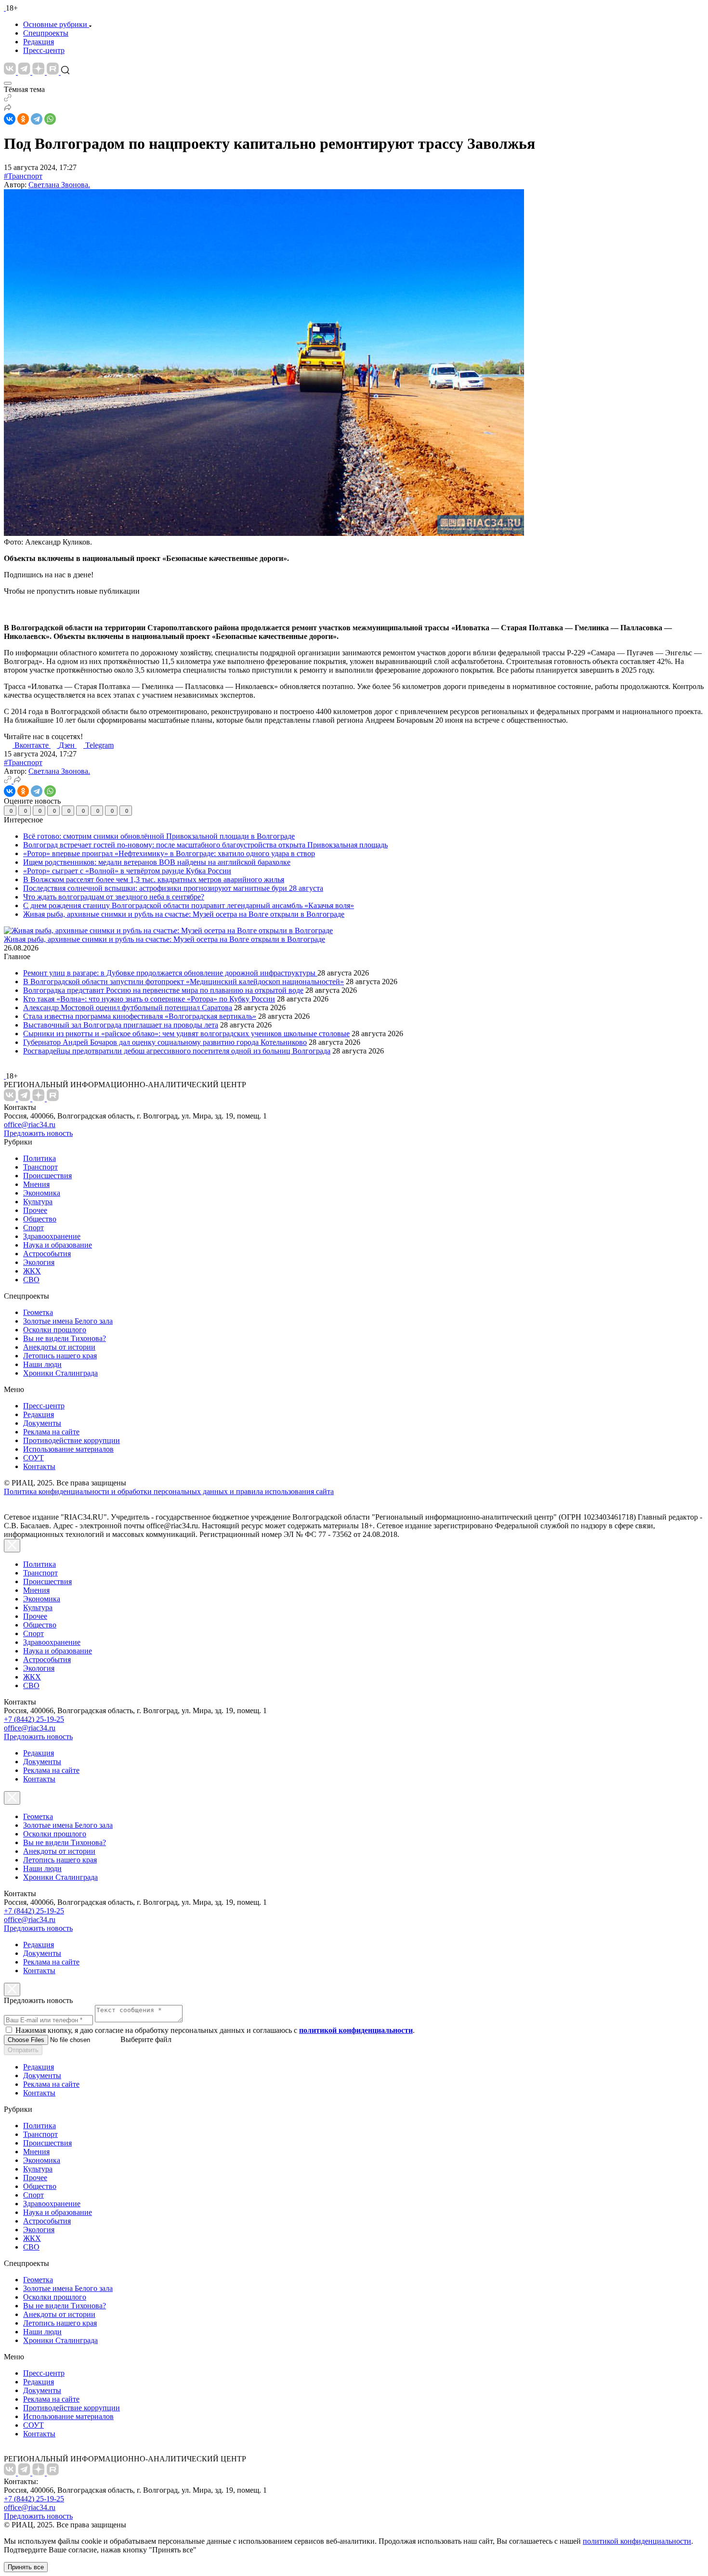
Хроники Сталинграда (60, 1373)
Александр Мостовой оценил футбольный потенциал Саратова (128, 1008)
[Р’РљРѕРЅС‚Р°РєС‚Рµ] (10, 119)
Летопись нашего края (60, 1356)
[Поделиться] (8, 109)
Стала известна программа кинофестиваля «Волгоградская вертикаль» (140, 1016)
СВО (31, 1280)
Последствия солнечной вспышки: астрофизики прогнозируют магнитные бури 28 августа (173, 888)
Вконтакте (33, 745)
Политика (39, 1158)
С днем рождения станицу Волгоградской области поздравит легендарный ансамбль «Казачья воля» (189, 905)
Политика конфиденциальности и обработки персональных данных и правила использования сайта (169, 1491)
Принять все (26, 2567)
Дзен (68, 745)
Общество (40, 1219)
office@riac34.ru (30, 1125)
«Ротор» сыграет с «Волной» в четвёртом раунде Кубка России (127, 871)
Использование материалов (68, 1449)
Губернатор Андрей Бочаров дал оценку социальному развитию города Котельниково (165, 1042)
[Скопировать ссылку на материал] (8, 99)
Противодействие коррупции (72, 1440)
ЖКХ (32, 1271)
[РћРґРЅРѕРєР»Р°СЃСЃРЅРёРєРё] (23, 119)
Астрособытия (47, 1254)
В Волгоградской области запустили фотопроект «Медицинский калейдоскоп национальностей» (184, 982)
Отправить (23, 2050)
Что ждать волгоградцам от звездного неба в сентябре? (114, 897)
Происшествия (47, 1176)
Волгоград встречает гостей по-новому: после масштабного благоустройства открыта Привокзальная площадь (205, 845)
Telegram (99, 745)
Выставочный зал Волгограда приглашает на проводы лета (121, 1025)
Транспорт (40, 1167)
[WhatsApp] (50, 119)
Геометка (38, 1312)
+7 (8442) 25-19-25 (34, 1719)
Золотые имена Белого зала (68, 1321)
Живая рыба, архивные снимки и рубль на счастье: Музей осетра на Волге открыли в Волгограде (184, 914)
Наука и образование (58, 1245)
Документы (42, 1423)
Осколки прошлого (55, 1330)
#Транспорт (23, 176)
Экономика (42, 1193)
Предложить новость (38, 1133)
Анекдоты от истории (59, 1347)
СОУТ (33, 1458)
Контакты (39, 1466)
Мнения (36, 1184)
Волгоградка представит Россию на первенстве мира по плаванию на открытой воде (163, 990)
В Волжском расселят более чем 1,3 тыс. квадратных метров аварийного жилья (154, 879)
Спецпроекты (46, 33)
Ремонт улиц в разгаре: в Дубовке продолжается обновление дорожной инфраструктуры (170, 973)
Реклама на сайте (51, 1432)
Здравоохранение (52, 1236)
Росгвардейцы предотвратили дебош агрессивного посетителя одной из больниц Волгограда (177, 1051)
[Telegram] (37, 119)
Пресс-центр (44, 50)
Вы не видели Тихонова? (65, 1338)
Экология (39, 1262)
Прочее (35, 1210)
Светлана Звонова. (59, 185)
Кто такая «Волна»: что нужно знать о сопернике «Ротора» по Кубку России (149, 999)
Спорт (33, 1228)
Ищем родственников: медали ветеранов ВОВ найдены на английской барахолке (157, 862)
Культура (38, 1202)
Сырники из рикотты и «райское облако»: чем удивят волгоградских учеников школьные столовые (186, 1034)
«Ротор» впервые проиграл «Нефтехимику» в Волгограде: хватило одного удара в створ (169, 853)
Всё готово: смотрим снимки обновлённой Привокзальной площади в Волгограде (159, 836)
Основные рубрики (55, 24)
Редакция (39, 42)
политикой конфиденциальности (637, 2541)
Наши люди (42, 1364)
